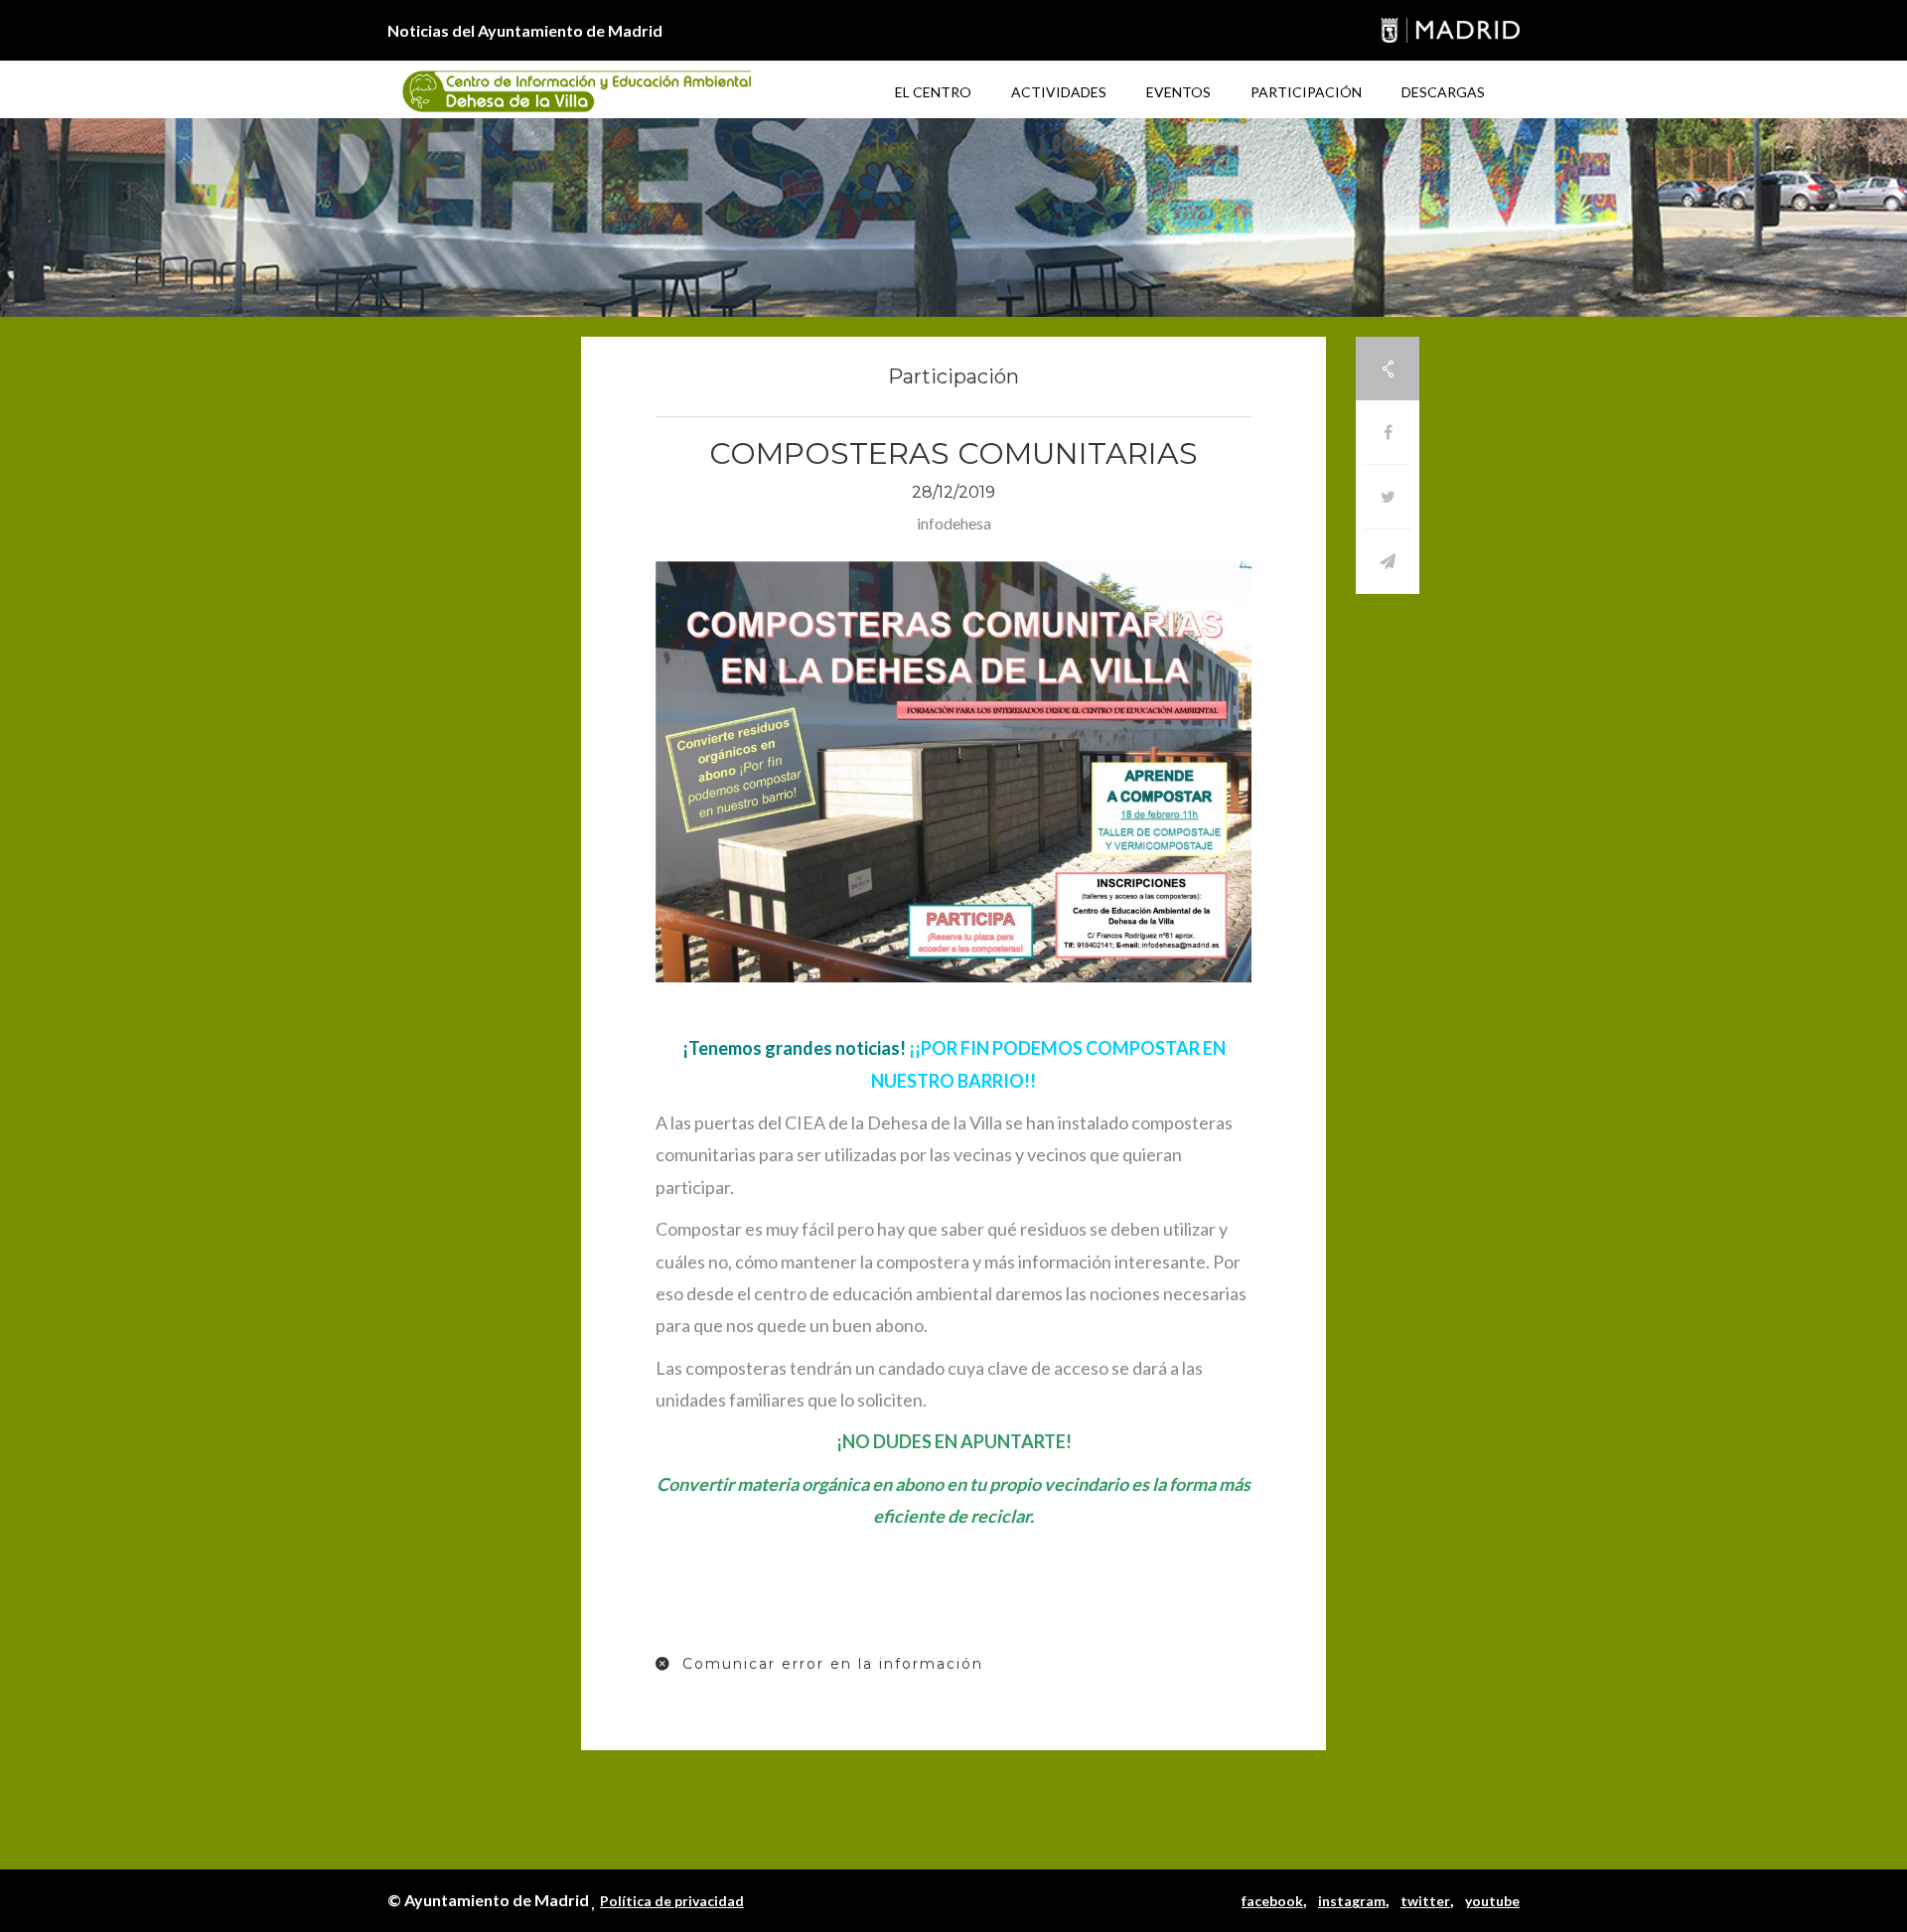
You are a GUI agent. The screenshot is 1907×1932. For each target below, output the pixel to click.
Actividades (1059, 92)
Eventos (1178, 92)
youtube (1492, 1901)
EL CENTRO (933, 92)
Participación (1306, 92)
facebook (1272, 1901)
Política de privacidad (672, 1901)
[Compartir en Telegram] (1388, 562)
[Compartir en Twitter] (1388, 497)
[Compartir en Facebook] (1388, 433)
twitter (1425, 1901)
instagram (1352, 1901)
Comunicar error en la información (830, 1664)
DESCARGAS (1443, 92)
